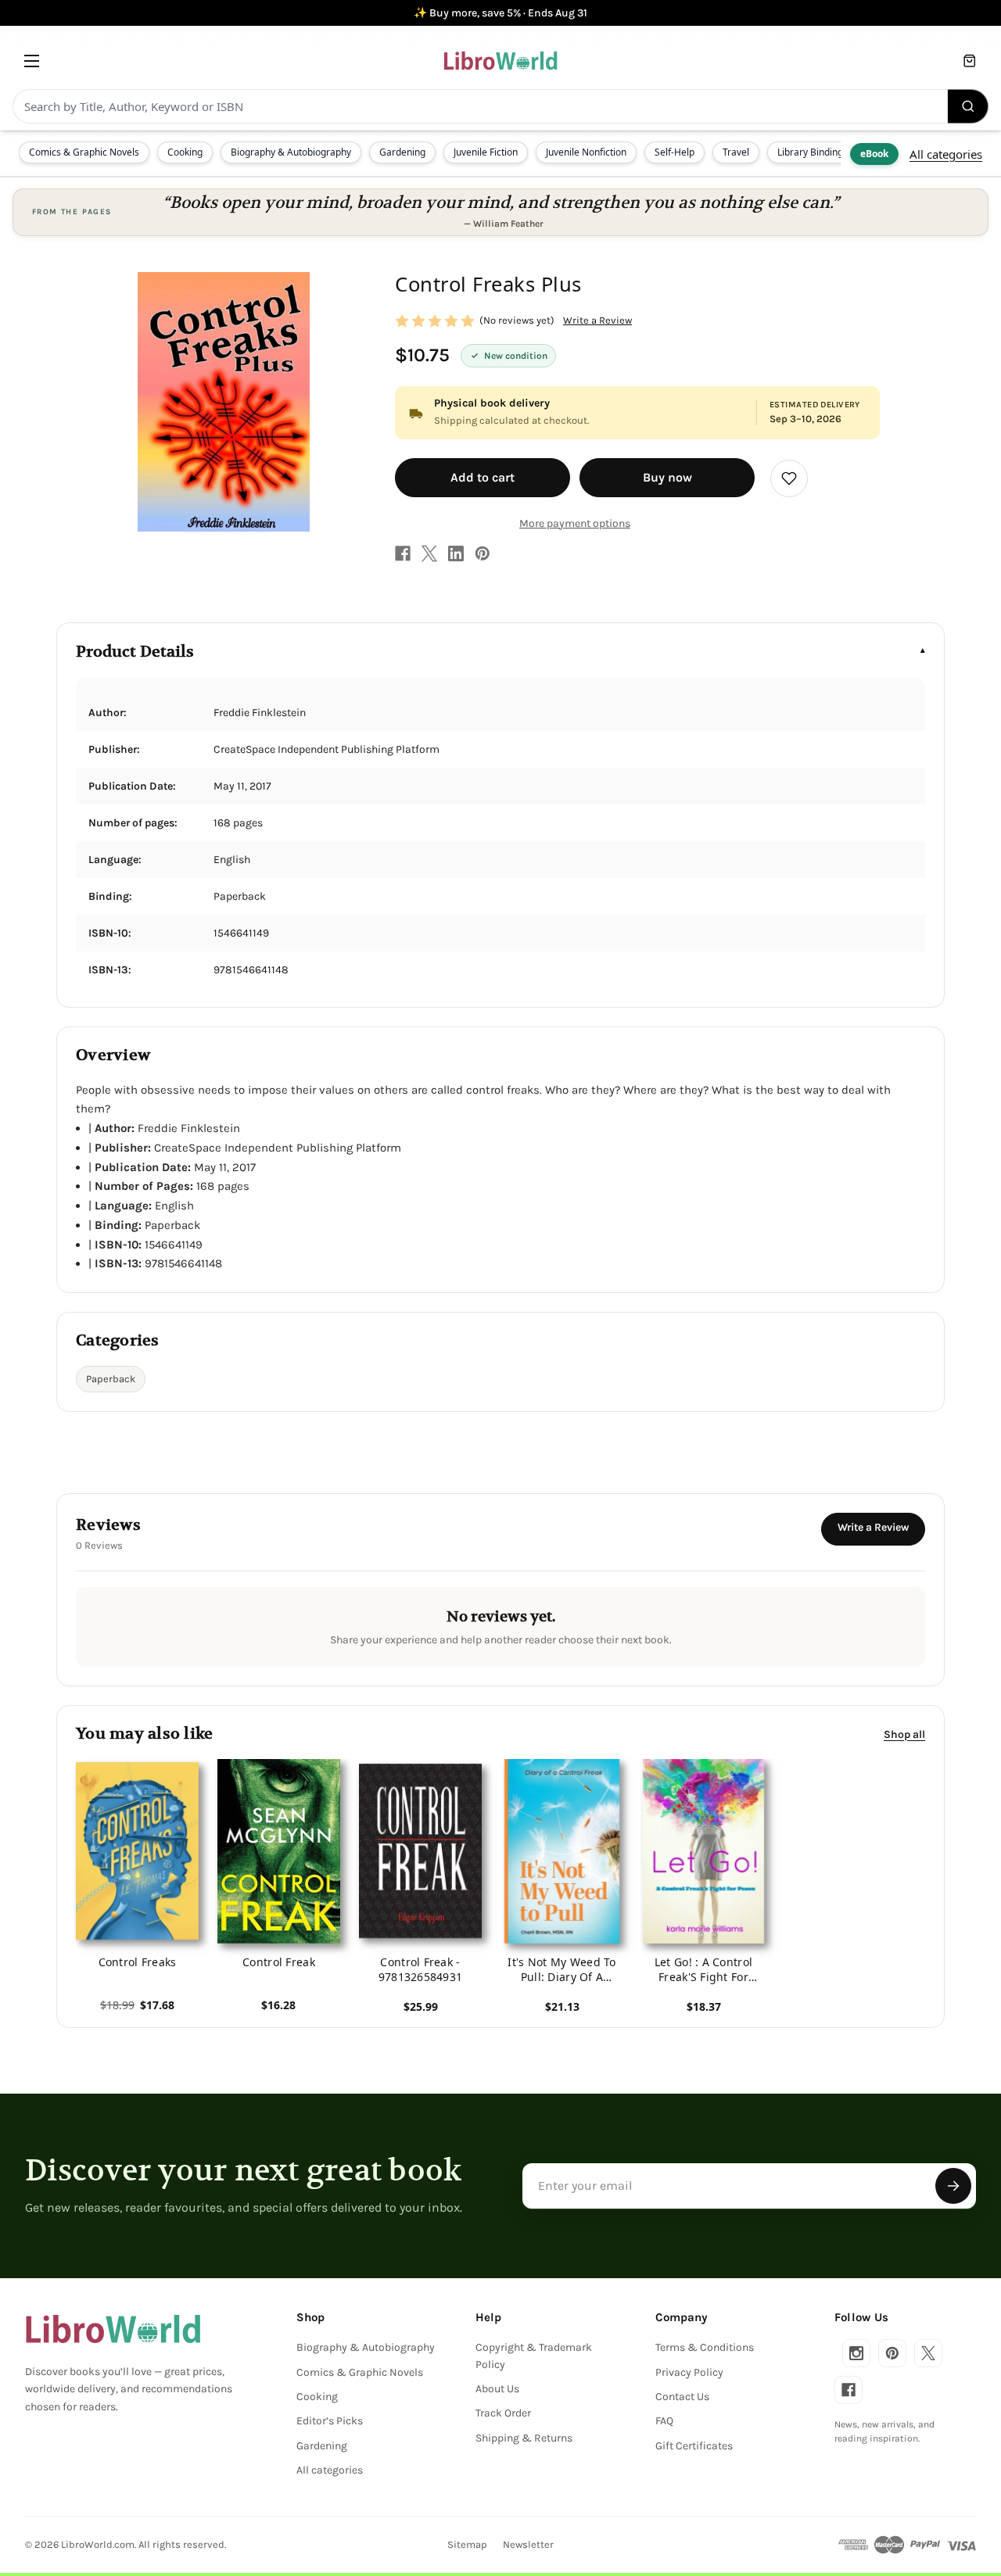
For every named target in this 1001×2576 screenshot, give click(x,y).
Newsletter (528, 2544)
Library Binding (810, 152)
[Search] (968, 106)
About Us (497, 2389)
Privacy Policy (689, 2372)
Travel (736, 152)
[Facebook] (403, 554)
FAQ (664, 2421)
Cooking (185, 152)
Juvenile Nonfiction (586, 152)
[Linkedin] (456, 554)
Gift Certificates (694, 2446)
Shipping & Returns (524, 2438)
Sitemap (467, 2544)
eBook (874, 154)
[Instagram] (856, 2353)
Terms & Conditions (705, 2347)
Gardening (402, 152)
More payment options (575, 523)
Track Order (503, 2413)
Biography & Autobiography (291, 152)
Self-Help (675, 152)
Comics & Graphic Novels (84, 152)
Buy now (667, 477)
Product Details (135, 652)
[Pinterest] (483, 554)
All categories (946, 154)
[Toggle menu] (32, 61)
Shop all (904, 1734)
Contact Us (682, 2397)
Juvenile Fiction (486, 152)
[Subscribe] (953, 2186)
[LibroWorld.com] (113, 2329)
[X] (429, 554)
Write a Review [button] (597, 320)
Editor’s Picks (330, 2421)
